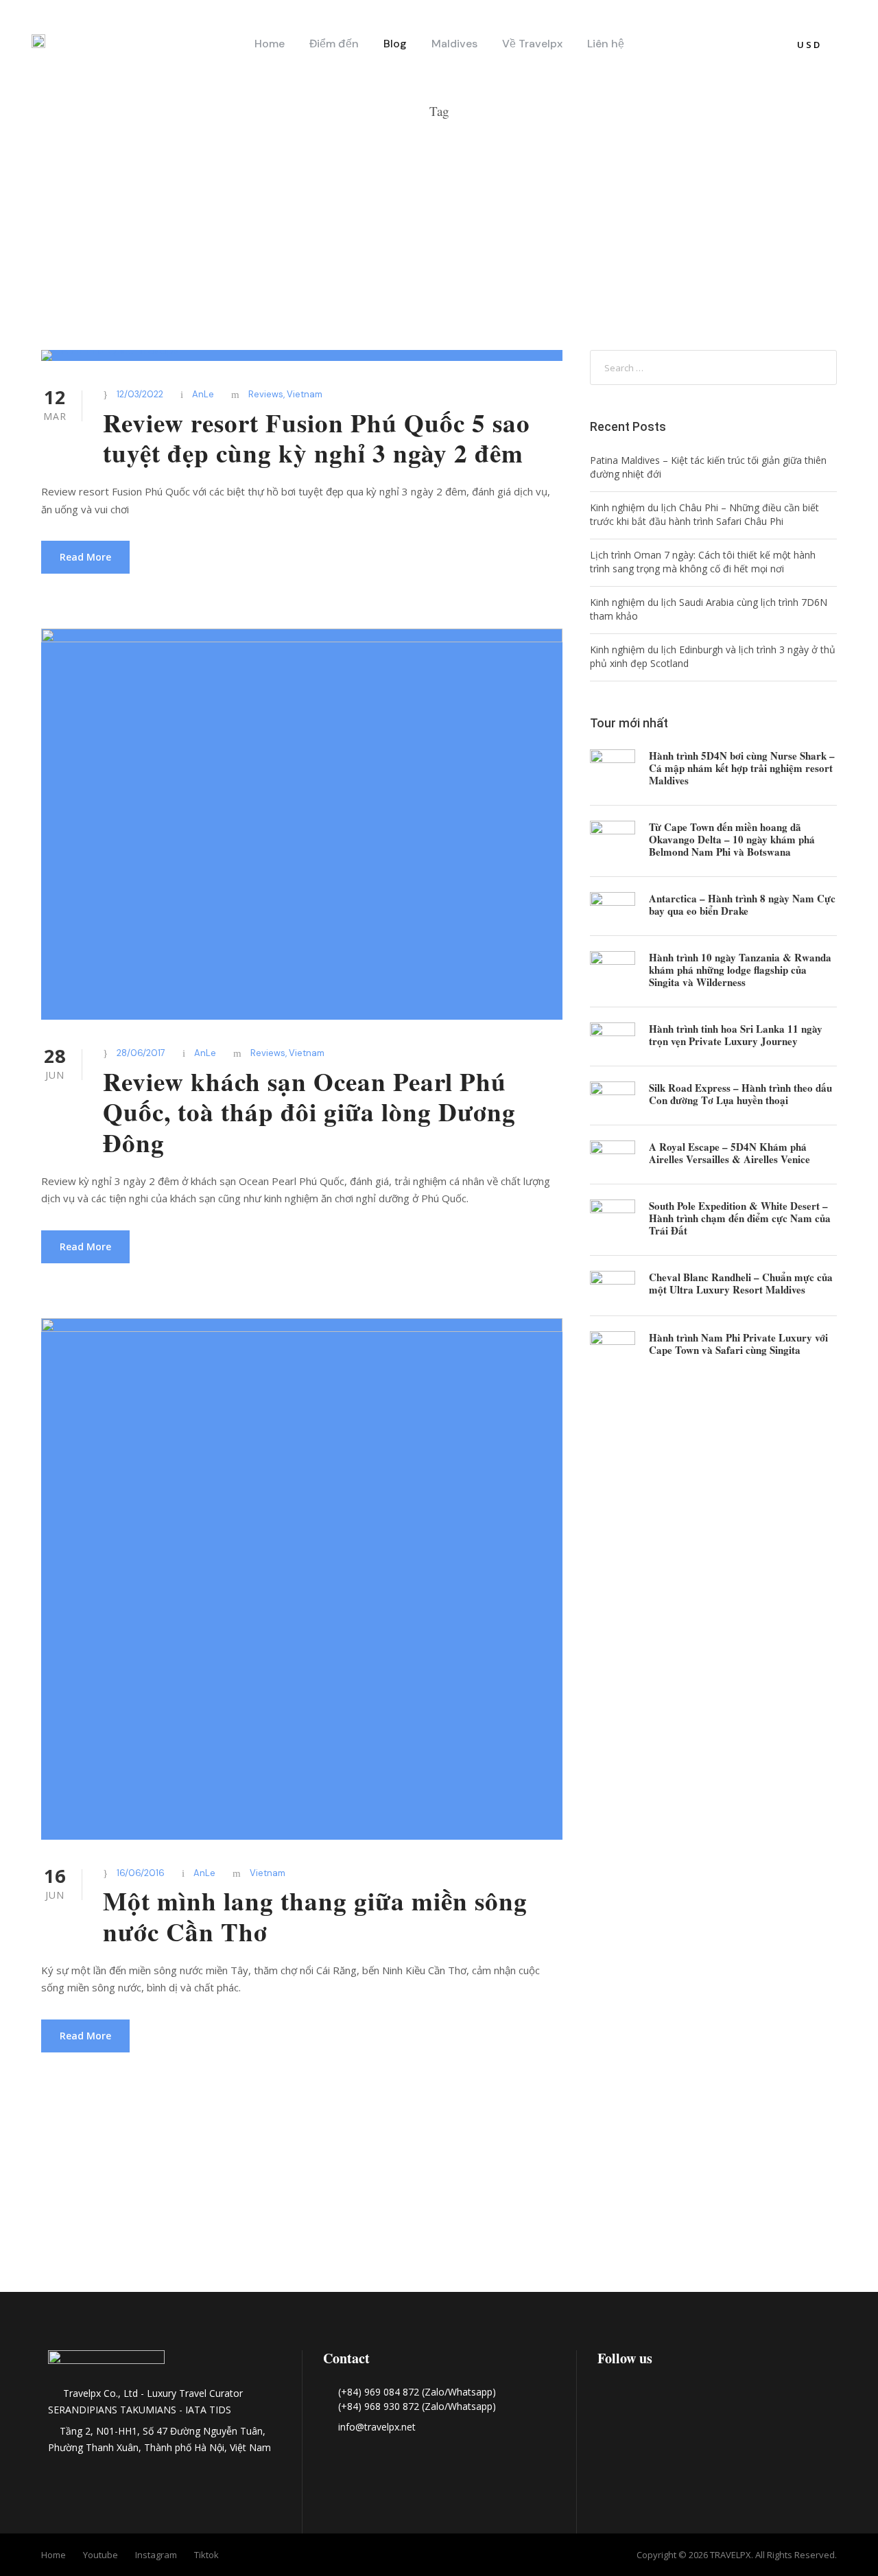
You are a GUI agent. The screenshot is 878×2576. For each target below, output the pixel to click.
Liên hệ (606, 44)
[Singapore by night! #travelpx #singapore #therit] (790, 2213)
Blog (395, 44)
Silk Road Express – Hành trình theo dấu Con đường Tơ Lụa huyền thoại (740, 1094)
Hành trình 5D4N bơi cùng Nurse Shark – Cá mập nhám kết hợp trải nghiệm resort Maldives (742, 768)
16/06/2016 (141, 1873)
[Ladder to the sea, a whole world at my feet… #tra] (88, 2213)
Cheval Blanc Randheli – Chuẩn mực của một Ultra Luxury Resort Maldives (741, 1283)
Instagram (156, 2555)
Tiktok (206, 2555)
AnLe (203, 394)
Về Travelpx (532, 44)
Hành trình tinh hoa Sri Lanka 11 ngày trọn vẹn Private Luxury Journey (736, 1035)
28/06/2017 (141, 1053)
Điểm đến (334, 44)
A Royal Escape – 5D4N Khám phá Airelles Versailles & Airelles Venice (729, 1153)
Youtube (100, 2555)
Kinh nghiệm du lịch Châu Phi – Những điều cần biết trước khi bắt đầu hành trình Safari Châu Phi (704, 514)
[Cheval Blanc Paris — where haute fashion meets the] (439, 2234)
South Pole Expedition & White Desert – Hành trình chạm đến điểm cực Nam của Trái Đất (740, 1218)
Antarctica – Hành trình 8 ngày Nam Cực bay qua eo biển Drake (742, 904)
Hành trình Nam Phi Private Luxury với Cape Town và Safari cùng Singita (738, 1344)
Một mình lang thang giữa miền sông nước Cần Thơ (315, 1916)
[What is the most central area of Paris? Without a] (263, 2213)
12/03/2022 (140, 394)
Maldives (454, 44)
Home (270, 44)
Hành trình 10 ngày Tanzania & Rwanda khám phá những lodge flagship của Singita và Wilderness (740, 970)
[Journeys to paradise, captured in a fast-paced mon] (615, 2213)
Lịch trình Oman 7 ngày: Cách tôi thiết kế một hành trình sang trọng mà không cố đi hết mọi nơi (703, 562)
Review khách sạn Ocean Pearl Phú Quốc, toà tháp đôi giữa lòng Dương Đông (309, 1112)
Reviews (266, 394)
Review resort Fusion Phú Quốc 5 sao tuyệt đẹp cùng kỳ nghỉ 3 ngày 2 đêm (317, 438)
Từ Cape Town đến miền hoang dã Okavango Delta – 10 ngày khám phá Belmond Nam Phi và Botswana (732, 839)
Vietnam (305, 394)
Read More (85, 557)
